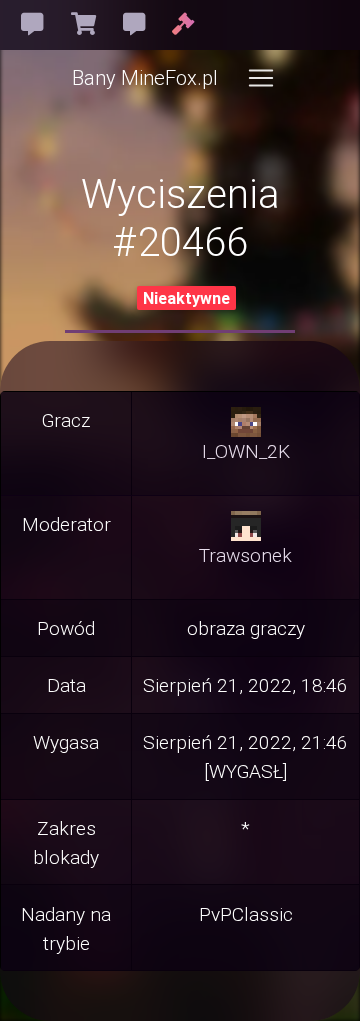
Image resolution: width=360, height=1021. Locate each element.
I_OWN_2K (246, 451)
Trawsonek (245, 555)
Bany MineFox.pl (145, 77)
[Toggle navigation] (261, 78)
